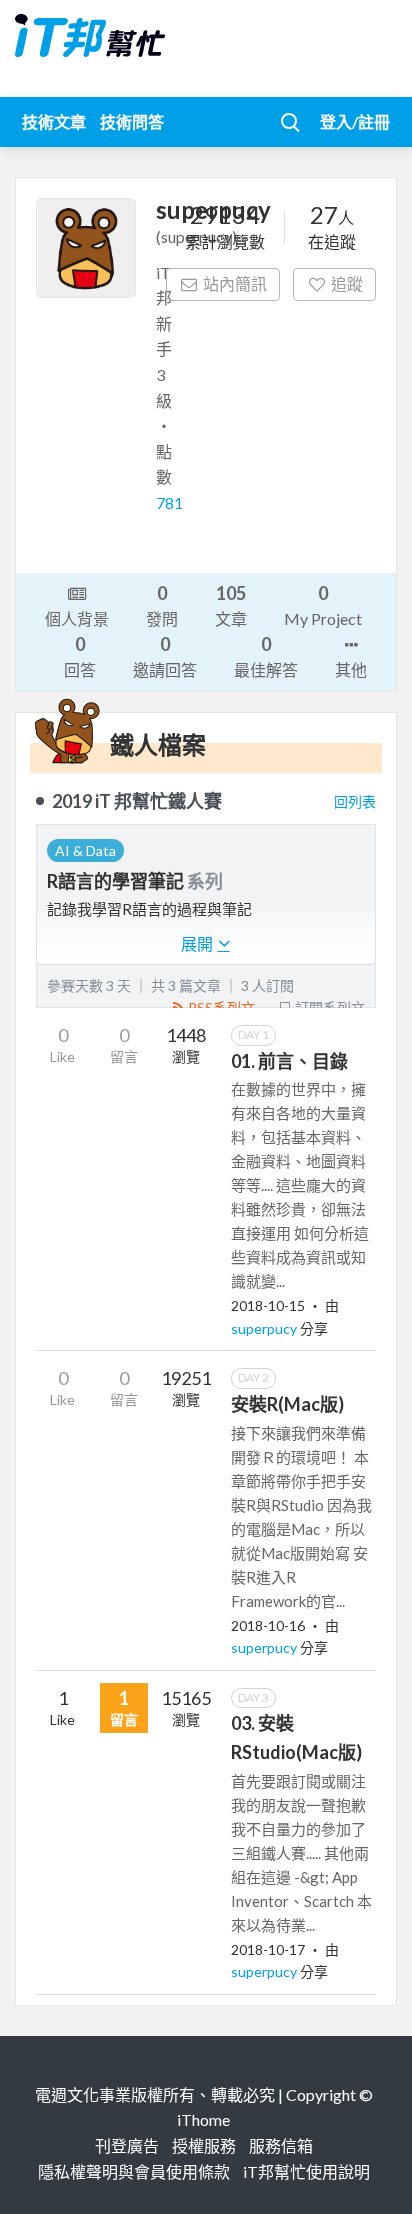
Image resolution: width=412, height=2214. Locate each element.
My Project (323, 605)
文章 (231, 605)
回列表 (355, 801)
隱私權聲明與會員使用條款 (134, 2171)
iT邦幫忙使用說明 (306, 2171)
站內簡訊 (235, 283)
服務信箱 (281, 2145)
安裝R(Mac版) (287, 1404)
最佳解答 (266, 656)
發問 (162, 605)
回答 (80, 656)
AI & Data (85, 850)
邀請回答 (165, 656)
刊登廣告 (127, 2145)
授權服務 (204, 2145)
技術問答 (132, 121)
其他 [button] (351, 669)
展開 (198, 943)
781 (169, 502)
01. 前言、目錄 (289, 1061)
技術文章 (54, 121)
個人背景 (77, 618)
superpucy (265, 1328)
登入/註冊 (355, 121)
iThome (203, 2119)
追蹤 (347, 283)
